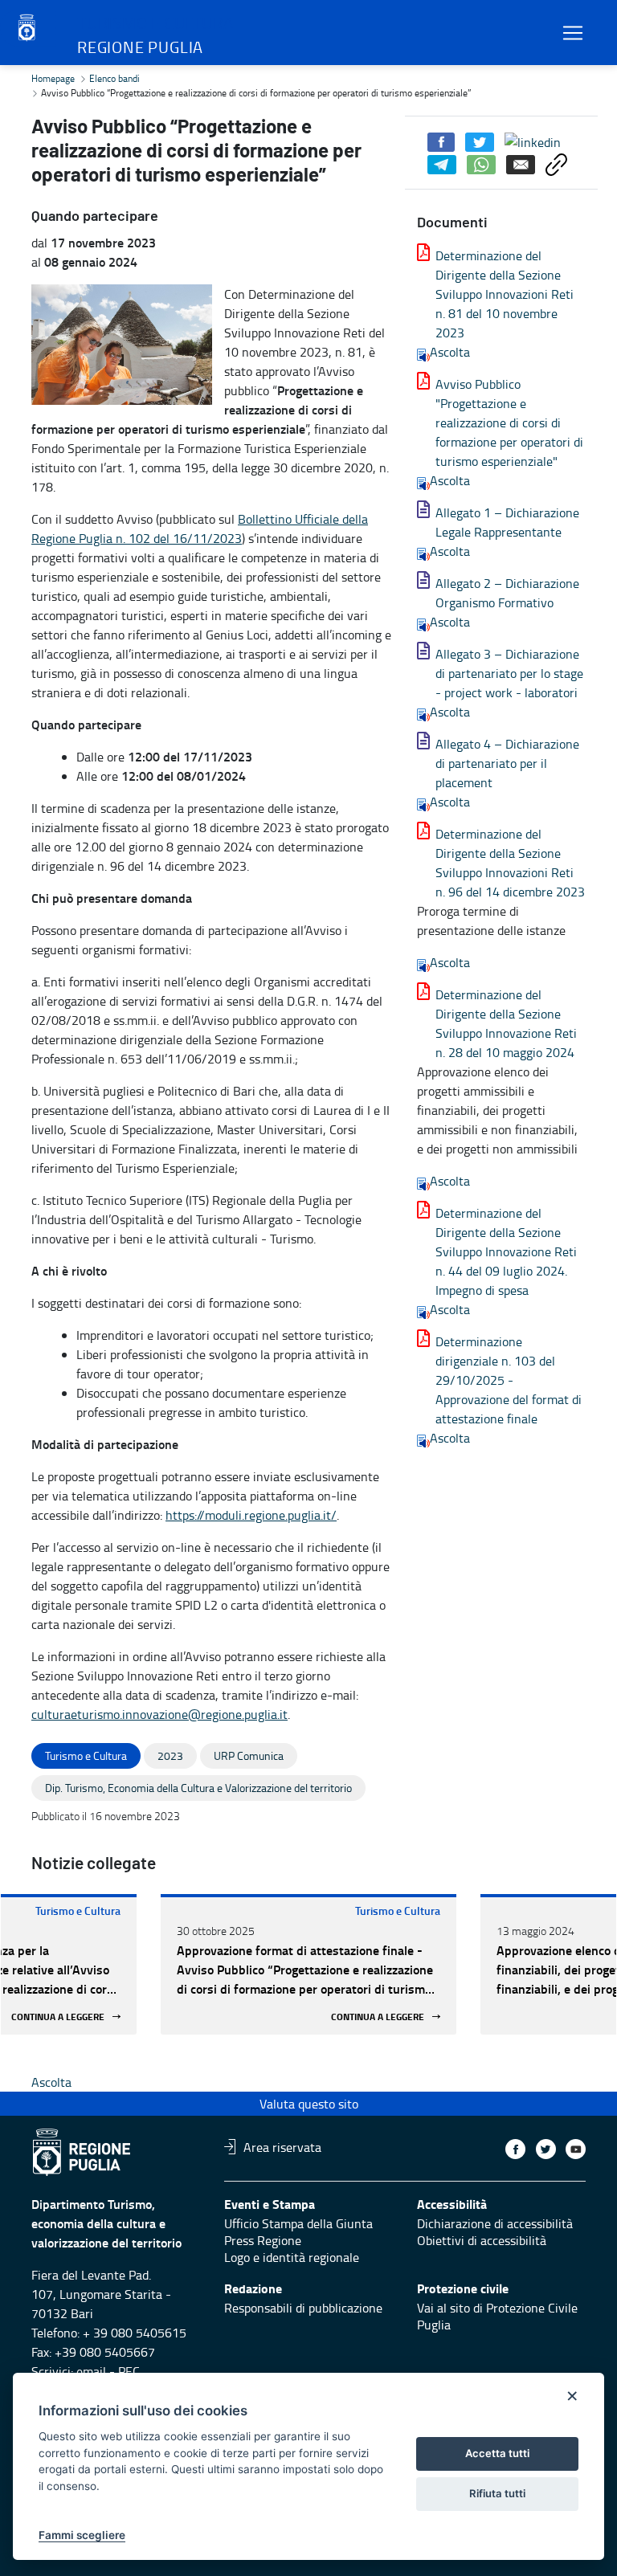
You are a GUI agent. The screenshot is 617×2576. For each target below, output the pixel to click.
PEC (129, 2371)
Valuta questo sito (309, 2104)
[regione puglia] (28, 28)
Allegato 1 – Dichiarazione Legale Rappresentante (507, 522)
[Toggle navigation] (573, 33)
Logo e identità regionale (292, 2257)
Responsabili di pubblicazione (303, 2308)
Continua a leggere (58, 2017)
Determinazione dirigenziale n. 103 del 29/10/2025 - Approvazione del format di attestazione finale (509, 1380)
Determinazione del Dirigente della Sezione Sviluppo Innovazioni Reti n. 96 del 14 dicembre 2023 (510, 863)
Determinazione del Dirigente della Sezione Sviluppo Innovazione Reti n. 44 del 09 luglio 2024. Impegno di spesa (506, 1251)
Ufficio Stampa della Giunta (298, 2223)
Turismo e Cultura (78, 1911)
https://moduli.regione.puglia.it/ (251, 1515)
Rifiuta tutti (497, 2493)
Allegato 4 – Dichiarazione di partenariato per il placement (507, 763)
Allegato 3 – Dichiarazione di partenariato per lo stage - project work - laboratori (509, 673)
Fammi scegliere (82, 2535)
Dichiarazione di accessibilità (495, 2223)
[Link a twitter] (546, 2149)
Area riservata (282, 2146)
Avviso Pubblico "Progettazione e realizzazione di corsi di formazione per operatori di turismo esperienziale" (509, 423)
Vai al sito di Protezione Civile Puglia (497, 2316)
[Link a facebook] (515, 2149)
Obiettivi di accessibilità (482, 2240)
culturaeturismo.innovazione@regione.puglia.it (159, 1714)
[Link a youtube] (576, 2149)
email (91, 2371)
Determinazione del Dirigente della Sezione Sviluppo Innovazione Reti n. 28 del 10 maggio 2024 (506, 1023)
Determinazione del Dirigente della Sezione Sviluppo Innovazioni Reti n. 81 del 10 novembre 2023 (505, 294)
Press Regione (263, 2240)
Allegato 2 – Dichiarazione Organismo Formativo (507, 593)
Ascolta (450, 352)
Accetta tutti (497, 2453)
